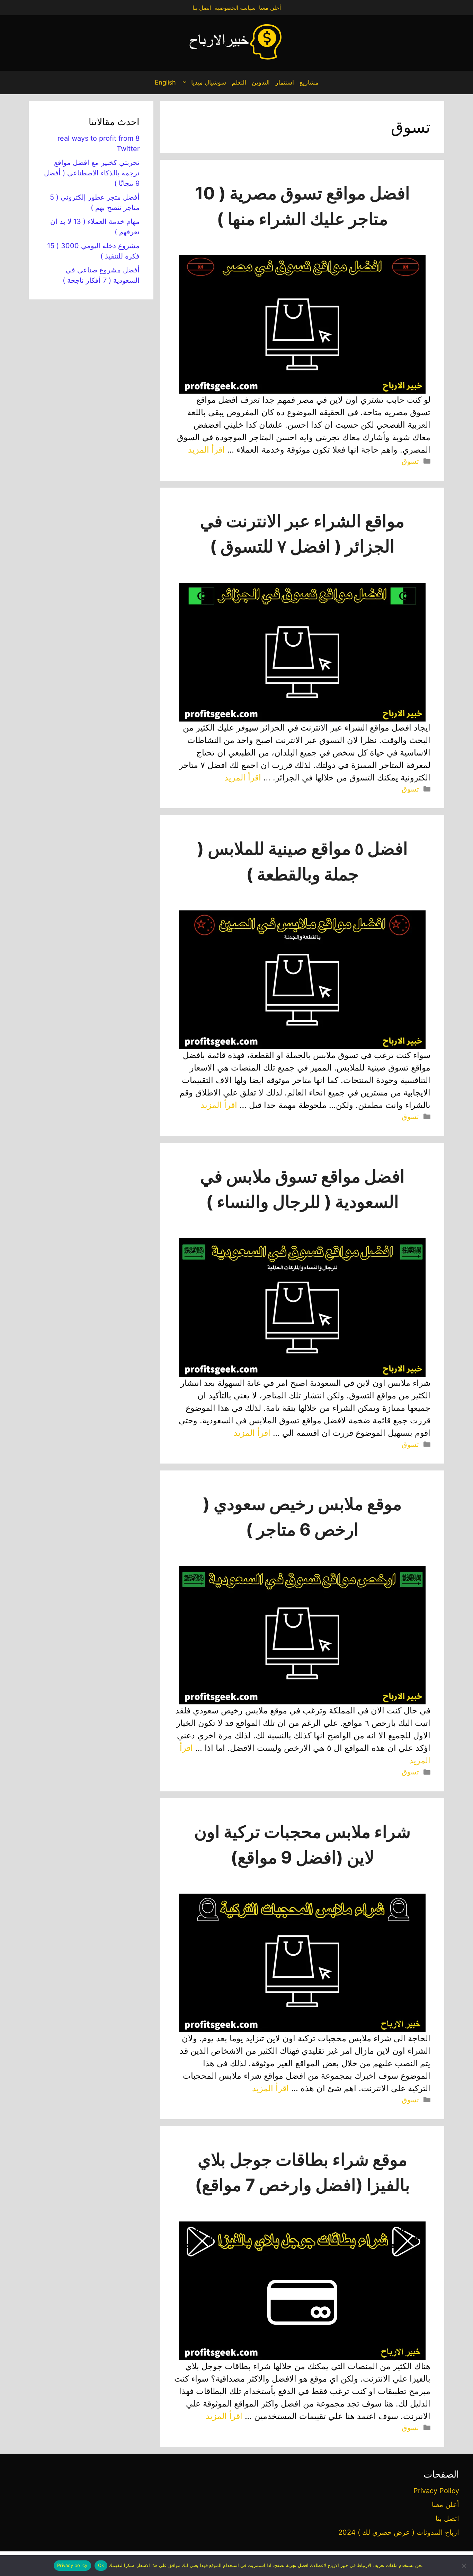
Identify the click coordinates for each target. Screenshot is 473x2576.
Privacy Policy (436, 2491)
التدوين (261, 82)
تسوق (410, 461)
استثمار (285, 82)
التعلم (239, 82)
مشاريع (309, 82)
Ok (101, 2565)
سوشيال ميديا (209, 82)
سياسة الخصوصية (235, 8)
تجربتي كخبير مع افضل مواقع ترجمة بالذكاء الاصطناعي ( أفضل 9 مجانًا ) (92, 173)
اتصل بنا (202, 8)
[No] (464, 2566)
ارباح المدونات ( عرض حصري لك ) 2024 (399, 2532)
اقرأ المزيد (206, 450)
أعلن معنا (270, 8)
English (165, 82)
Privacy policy (72, 2565)
